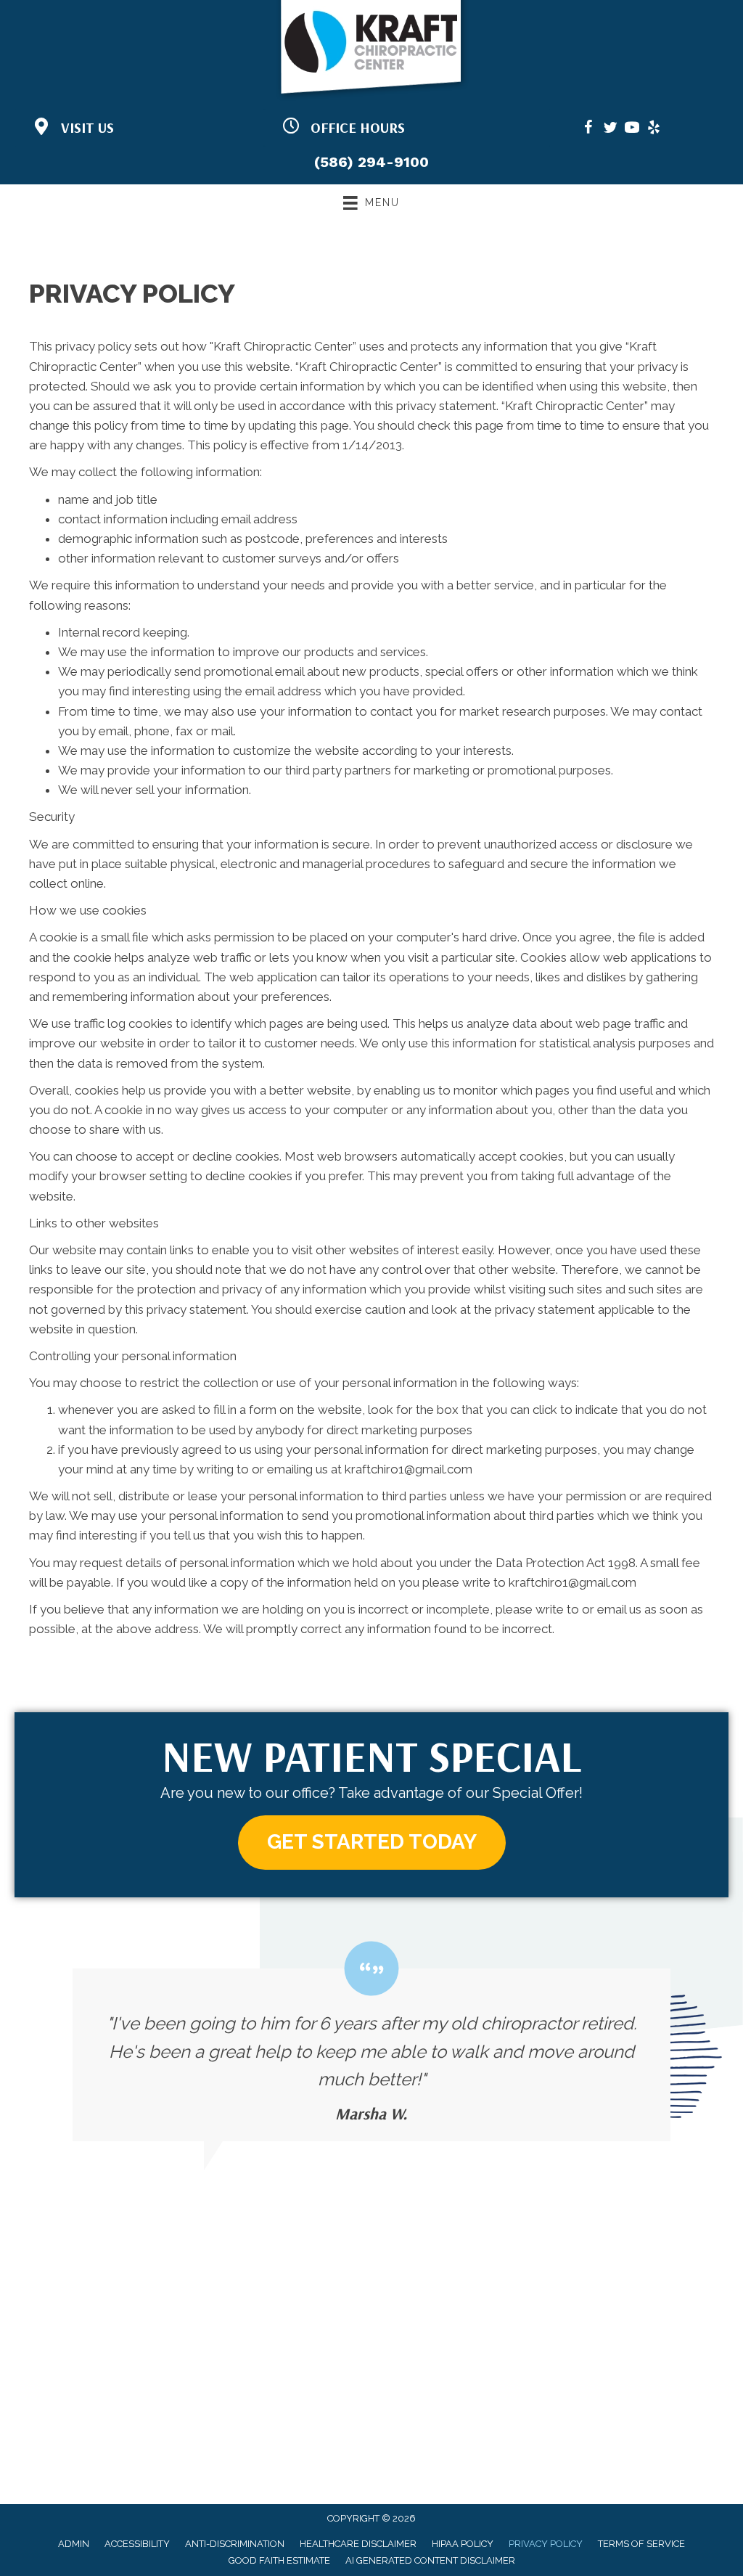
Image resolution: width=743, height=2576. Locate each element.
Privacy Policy (546, 2544)
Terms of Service (641, 2544)
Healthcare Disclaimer (358, 2544)
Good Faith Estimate (279, 2560)
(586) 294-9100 (371, 162)
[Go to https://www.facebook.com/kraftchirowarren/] (588, 130)
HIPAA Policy (463, 2544)
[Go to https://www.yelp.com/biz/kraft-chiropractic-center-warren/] (654, 130)
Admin (74, 2544)
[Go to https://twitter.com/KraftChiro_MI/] (610, 130)
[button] (372, 1843)
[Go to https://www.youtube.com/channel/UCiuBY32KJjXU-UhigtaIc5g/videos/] (632, 130)
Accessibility (137, 2544)
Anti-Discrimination (235, 2544)
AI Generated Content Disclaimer (430, 2560)
